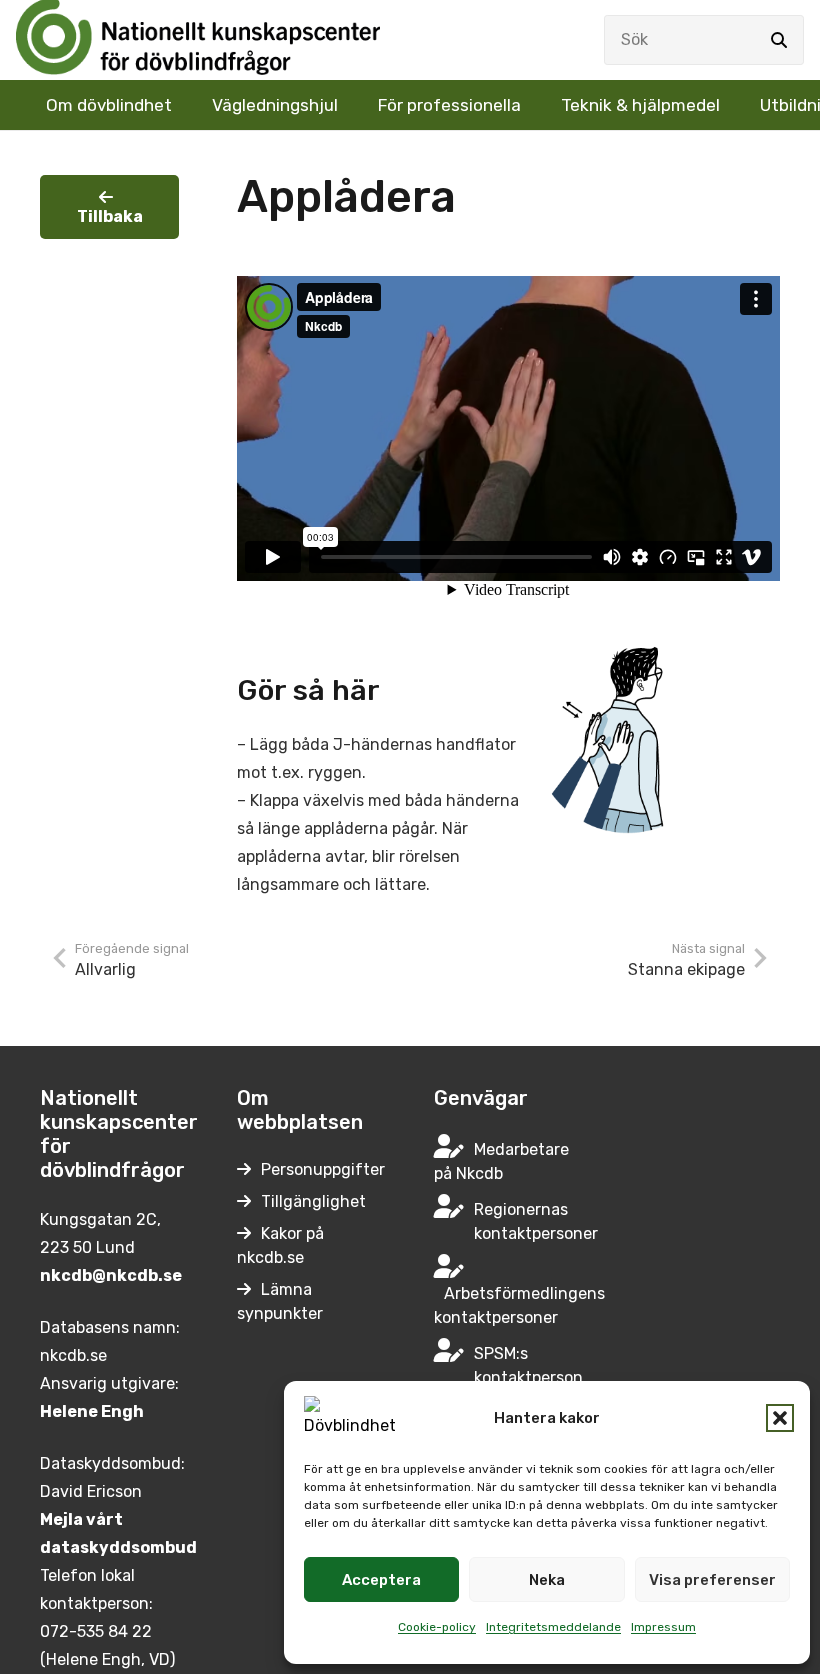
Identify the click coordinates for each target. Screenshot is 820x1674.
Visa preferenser (712, 1580)
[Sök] (779, 40)
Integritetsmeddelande (553, 1627)
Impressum (663, 1627)
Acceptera (381, 1580)
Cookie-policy (437, 1627)
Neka (547, 1580)
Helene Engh (92, 1411)
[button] (780, 1418)
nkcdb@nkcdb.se (111, 1275)
